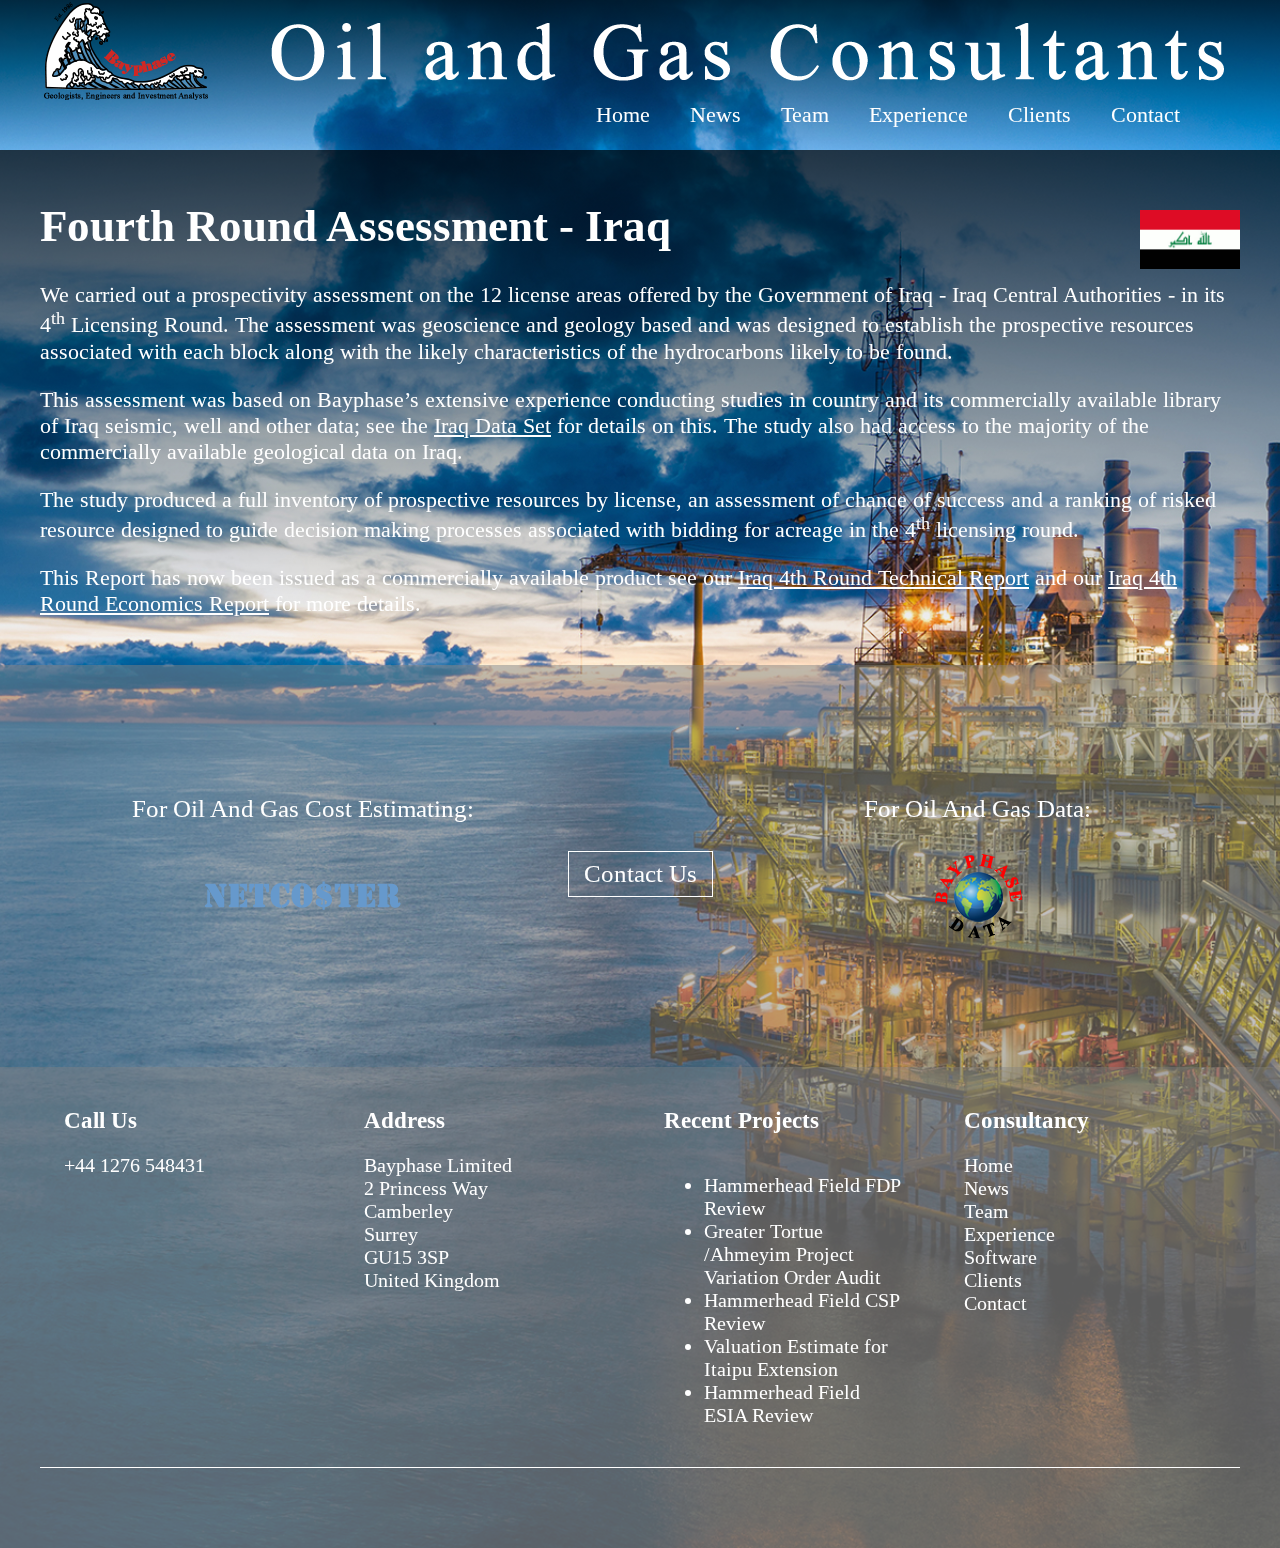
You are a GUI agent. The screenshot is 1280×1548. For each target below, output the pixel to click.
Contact (1145, 114)
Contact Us (640, 873)
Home (623, 114)
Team (805, 114)
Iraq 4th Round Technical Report (883, 577)
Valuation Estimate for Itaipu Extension (796, 1357)
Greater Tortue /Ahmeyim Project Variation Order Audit (792, 1254)
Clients (1039, 114)
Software (1000, 1257)
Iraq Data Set (492, 425)
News (715, 114)
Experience (918, 114)
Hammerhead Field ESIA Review (782, 1403)
